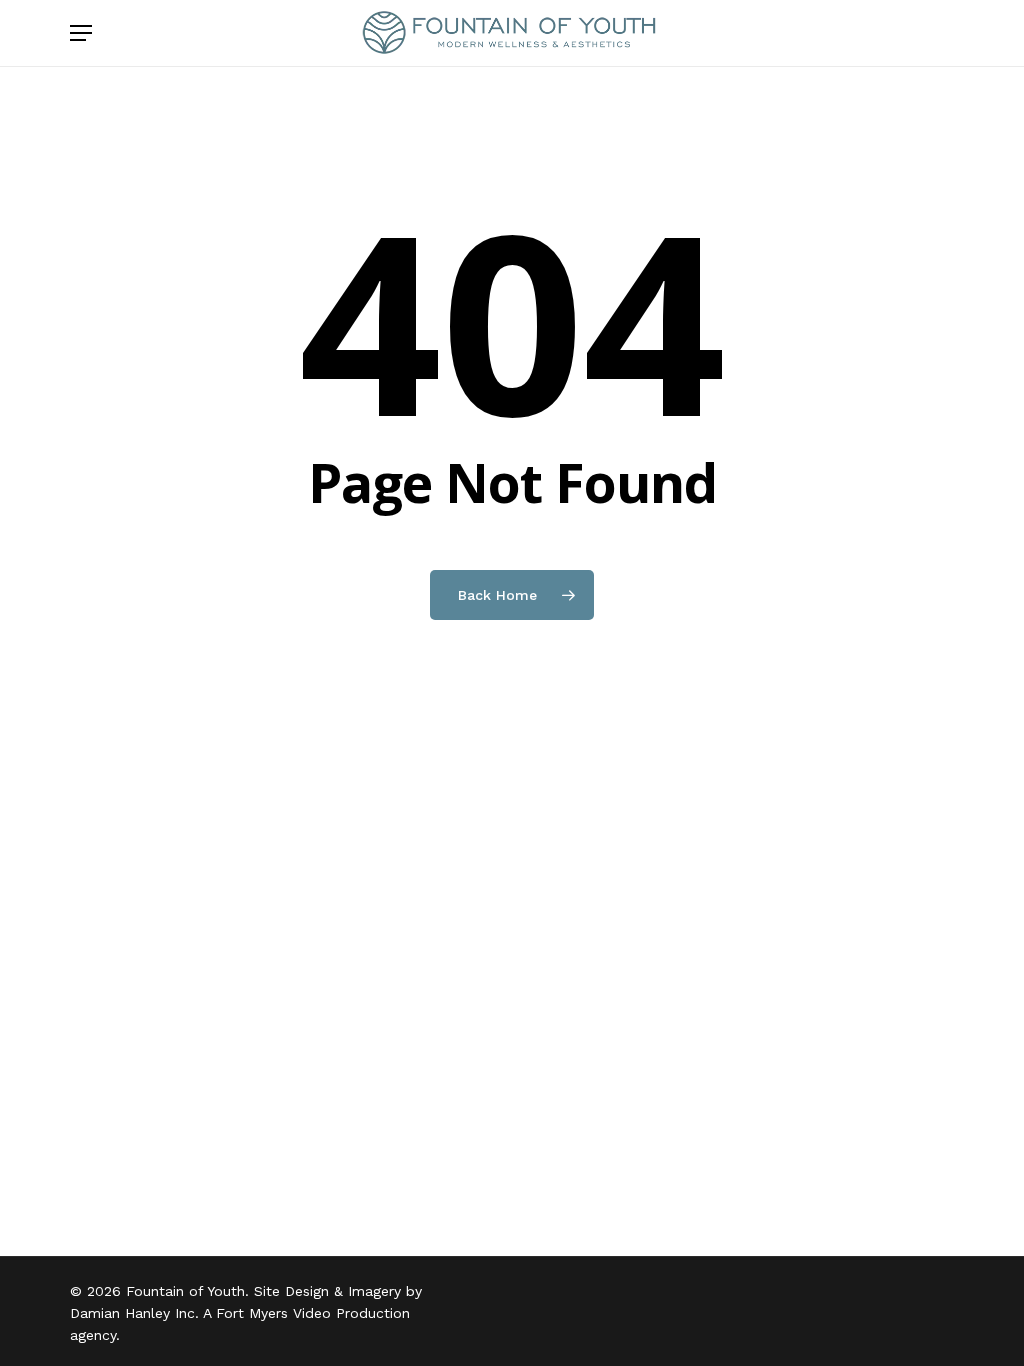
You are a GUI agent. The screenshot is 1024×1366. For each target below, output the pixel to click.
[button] (81, 33)
